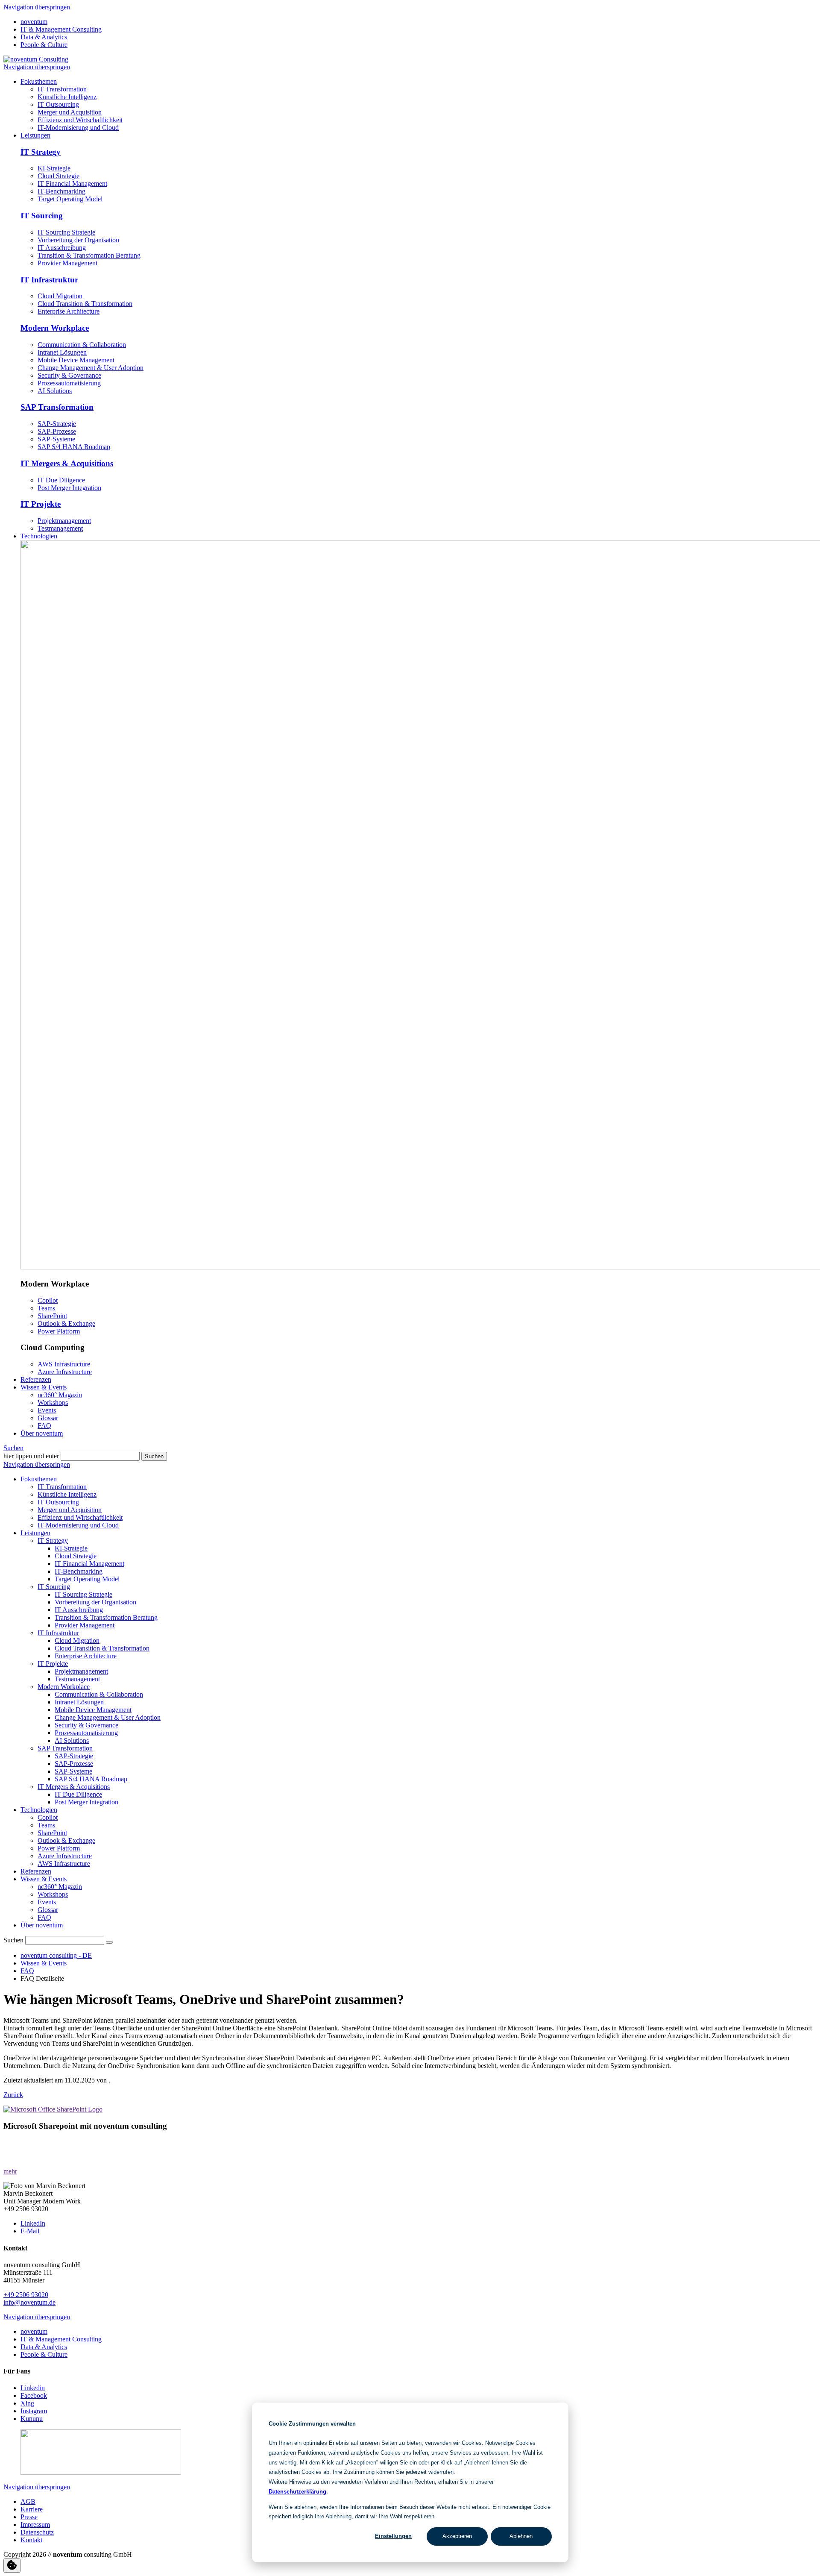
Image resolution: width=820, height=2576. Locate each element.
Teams (46, 1308)
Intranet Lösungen (62, 352)
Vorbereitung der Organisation (78, 240)
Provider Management (67, 263)
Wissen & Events (44, 1879)
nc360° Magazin (60, 1887)
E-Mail (30, 2231)
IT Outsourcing (58, 1502)
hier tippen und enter (31, 1456)
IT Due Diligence (61, 480)
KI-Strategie (54, 168)
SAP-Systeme (56, 439)
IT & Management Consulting (61, 29)
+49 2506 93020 (26, 2295)
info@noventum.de (29, 2302)
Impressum (35, 2525)
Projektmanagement (64, 521)
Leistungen (35, 1533)
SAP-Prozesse (57, 431)
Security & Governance (69, 375)
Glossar (48, 1910)
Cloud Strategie (59, 176)
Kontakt (31, 2540)
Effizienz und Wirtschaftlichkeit (80, 1517)
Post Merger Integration (69, 488)
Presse (29, 2517)
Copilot (48, 1300)
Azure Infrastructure (65, 1372)
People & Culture (44, 45)
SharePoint (52, 1316)
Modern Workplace (55, 328)
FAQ (44, 1917)
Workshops (53, 1894)
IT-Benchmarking (61, 191)
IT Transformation (62, 1487)
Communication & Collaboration (82, 345)
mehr (10, 2171)
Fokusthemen (39, 1479)
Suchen (13, 1448)
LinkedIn (33, 2223)
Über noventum (42, 1925)
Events (47, 1902)
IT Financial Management (72, 184)
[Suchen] (109, 1942)
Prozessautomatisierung (69, 383)
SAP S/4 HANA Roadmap (74, 447)
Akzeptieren (457, 2536)
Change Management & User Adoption (91, 368)
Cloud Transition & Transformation (85, 304)
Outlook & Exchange (66, 1323)
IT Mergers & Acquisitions (67, 463)
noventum (34, 22)
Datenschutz (37, 2532)
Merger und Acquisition (70, 1510)
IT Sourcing (42, 216)
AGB (28, 2501)
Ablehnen (521, 2536)
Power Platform (59, 1331)
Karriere (32, 2509)
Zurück (13, 2095)
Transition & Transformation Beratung (89, 255)
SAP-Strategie (57, 424)
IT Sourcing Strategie (66, 232)
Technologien (39, 1810)
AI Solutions (55, 391)
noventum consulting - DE (56, 1955)
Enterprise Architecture (69, 311)
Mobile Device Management (76, 360)
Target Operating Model (70, 199)
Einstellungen (393, 2536)
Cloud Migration (60, 296)
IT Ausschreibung (62, 248)
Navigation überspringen (37, 7)
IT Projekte (41, 504)
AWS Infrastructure (64, 1364)
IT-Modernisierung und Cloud (78, 1525)
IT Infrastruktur (49, 280)
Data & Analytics (44, 37)
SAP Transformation (57, 407)
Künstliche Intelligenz (67, 1494)
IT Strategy (41, 152)
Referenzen (36, 1871)
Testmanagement (60, 528)
